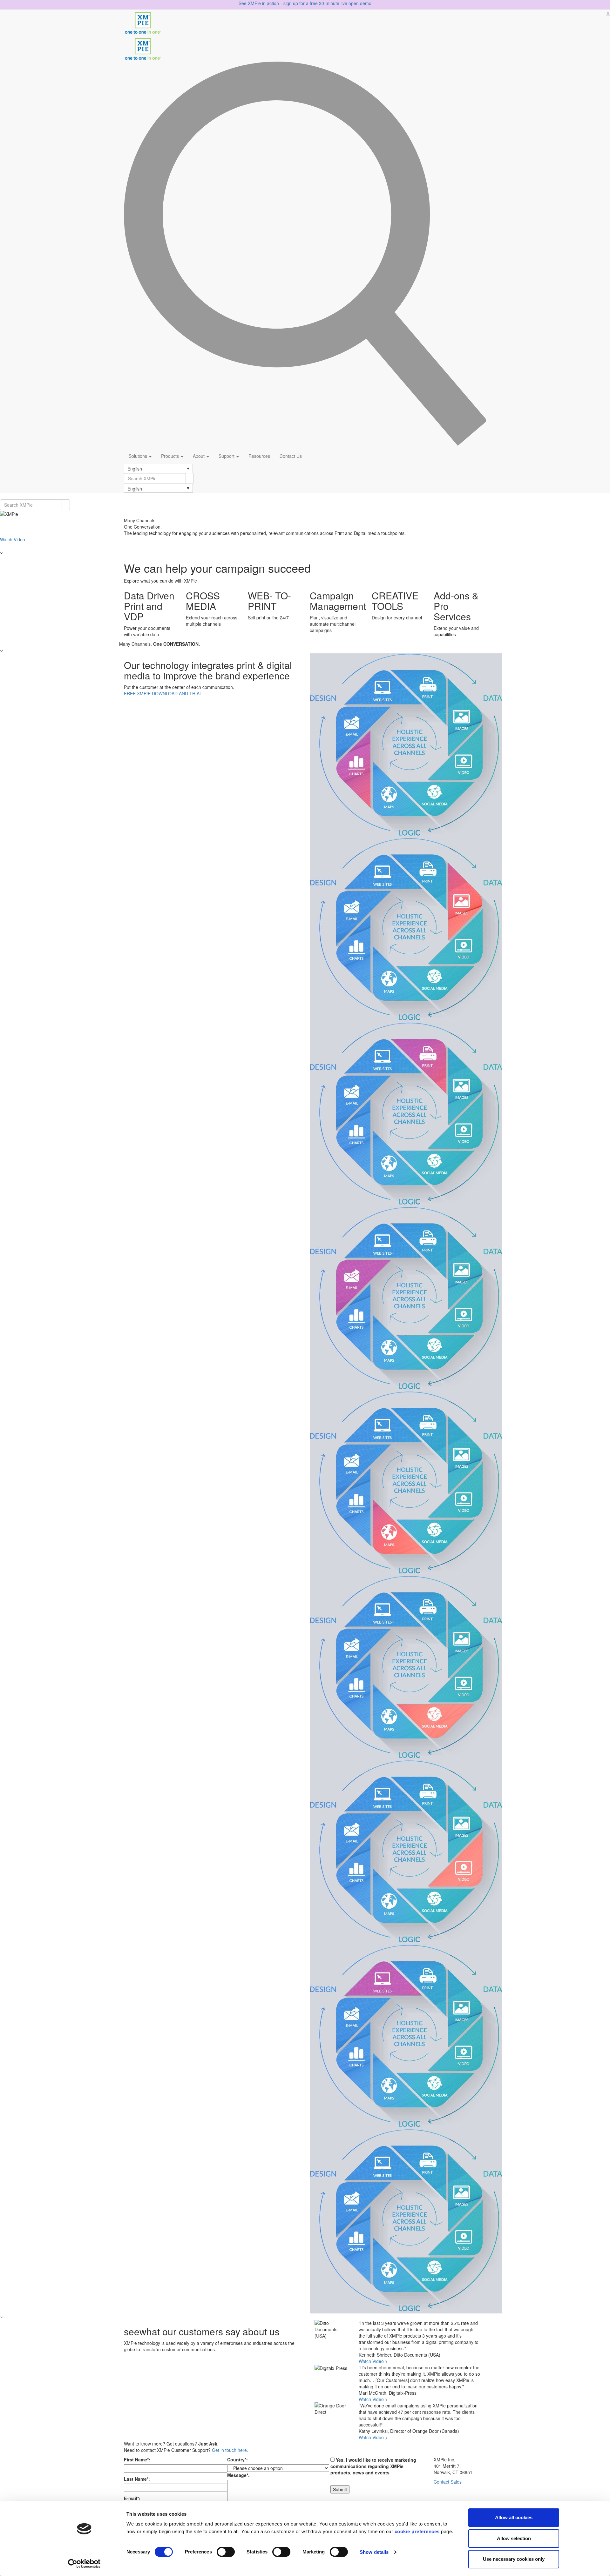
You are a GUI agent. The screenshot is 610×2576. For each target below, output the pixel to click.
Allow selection (514, 2538)
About (199, 456)
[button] (158, 468)
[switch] (226, 2552)
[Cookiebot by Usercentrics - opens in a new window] (84, 2564)
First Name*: (137, 2459)
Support (227, 456)
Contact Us (291, 456)
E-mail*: (132, 2498)
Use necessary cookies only (514, 2559)
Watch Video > (373, 2361)
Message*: (238, 2475)
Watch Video (13, 539)
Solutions (139, 456)
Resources (259, 456)
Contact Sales (448, 2482)
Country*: (237, 2459)
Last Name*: (137, 2479)
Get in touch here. (230, 2450)
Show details (374, 2552)
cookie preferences (417, 2531)
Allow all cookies (514, 2517)
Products (171, 456)
